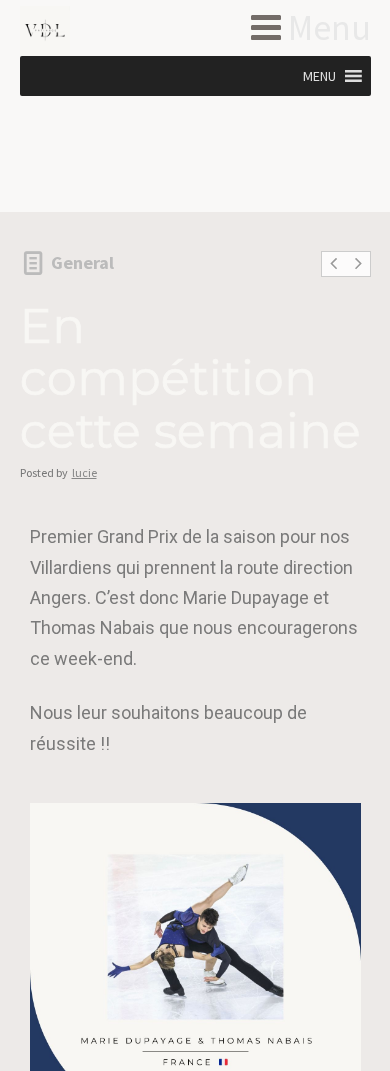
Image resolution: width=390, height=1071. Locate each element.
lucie (84, 472)
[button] (319, 76)
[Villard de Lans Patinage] (77, 31)
